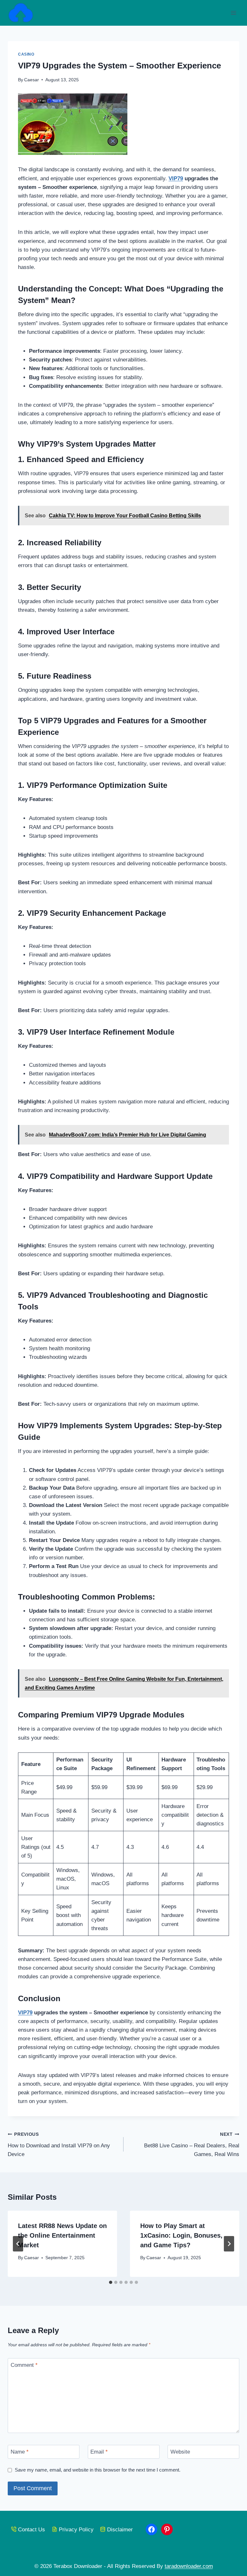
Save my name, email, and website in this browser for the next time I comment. (98, 2470)
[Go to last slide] (18, 2244)
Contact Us (32, 2530)
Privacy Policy (76, 2530)
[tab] (111, 2282)
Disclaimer (120, 2530)
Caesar (32, 80)
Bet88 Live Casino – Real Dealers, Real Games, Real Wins (192, 2145)
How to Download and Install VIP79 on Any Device (59, 2145)
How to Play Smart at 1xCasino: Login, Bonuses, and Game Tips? (181, 2235)
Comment (24, 2365)
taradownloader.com (189, 2566)
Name (20, 2452)
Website (180, 2452)
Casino (26, 54)
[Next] (229, 2244)
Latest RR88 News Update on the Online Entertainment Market (62, 2235)
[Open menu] (233, 13)
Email (99, 2452)
